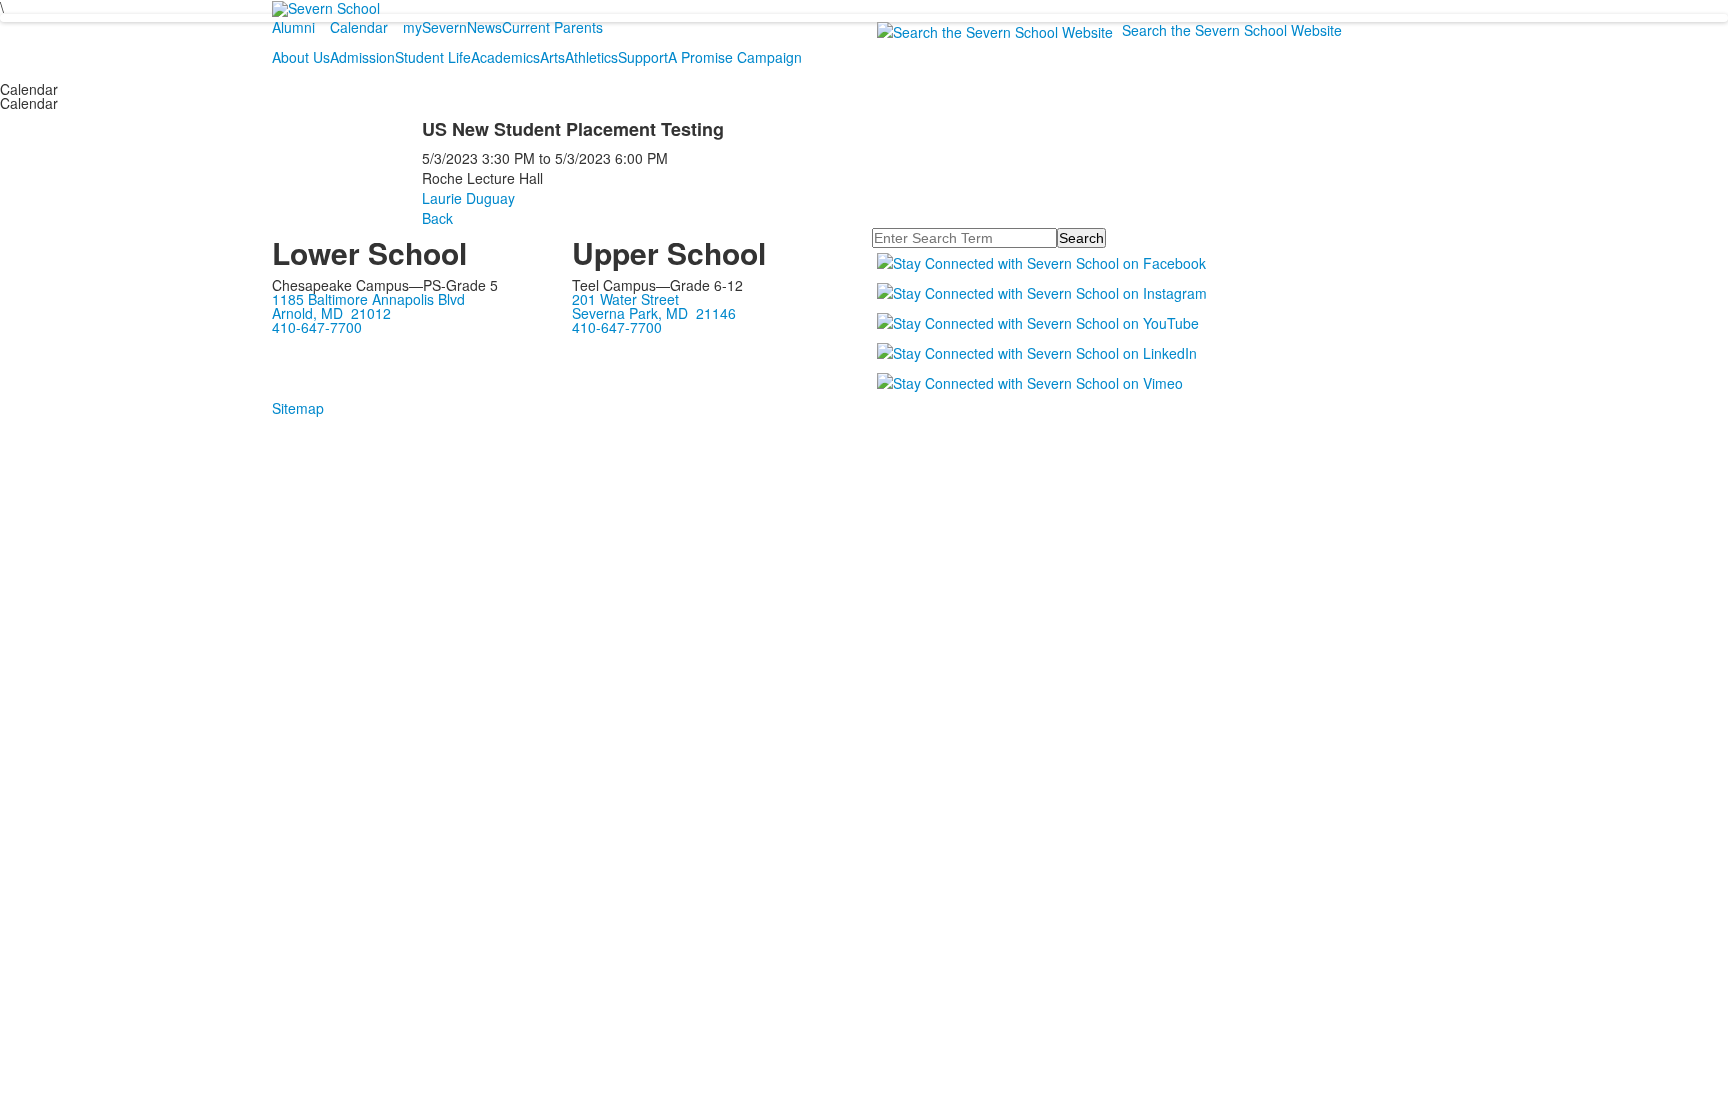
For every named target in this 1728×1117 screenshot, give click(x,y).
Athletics (591, 57)
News (484, 27)
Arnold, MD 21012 (331, 313)
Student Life (433, 57)
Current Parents (552, 27)
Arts (552, 57)
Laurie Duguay (468, 198)
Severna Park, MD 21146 (654, 313)
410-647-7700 (317, 327)
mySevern (435, 27)
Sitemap (298, 408)
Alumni (293, 27)
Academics (505, 57)
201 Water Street (625, 299)
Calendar (359, 27)
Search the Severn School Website (1232, 30)
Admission (362, 57)
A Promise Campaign (735, 57)
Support (643, 57)
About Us (301, 57)
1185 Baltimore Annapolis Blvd (368, 299)
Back (437, 218)
